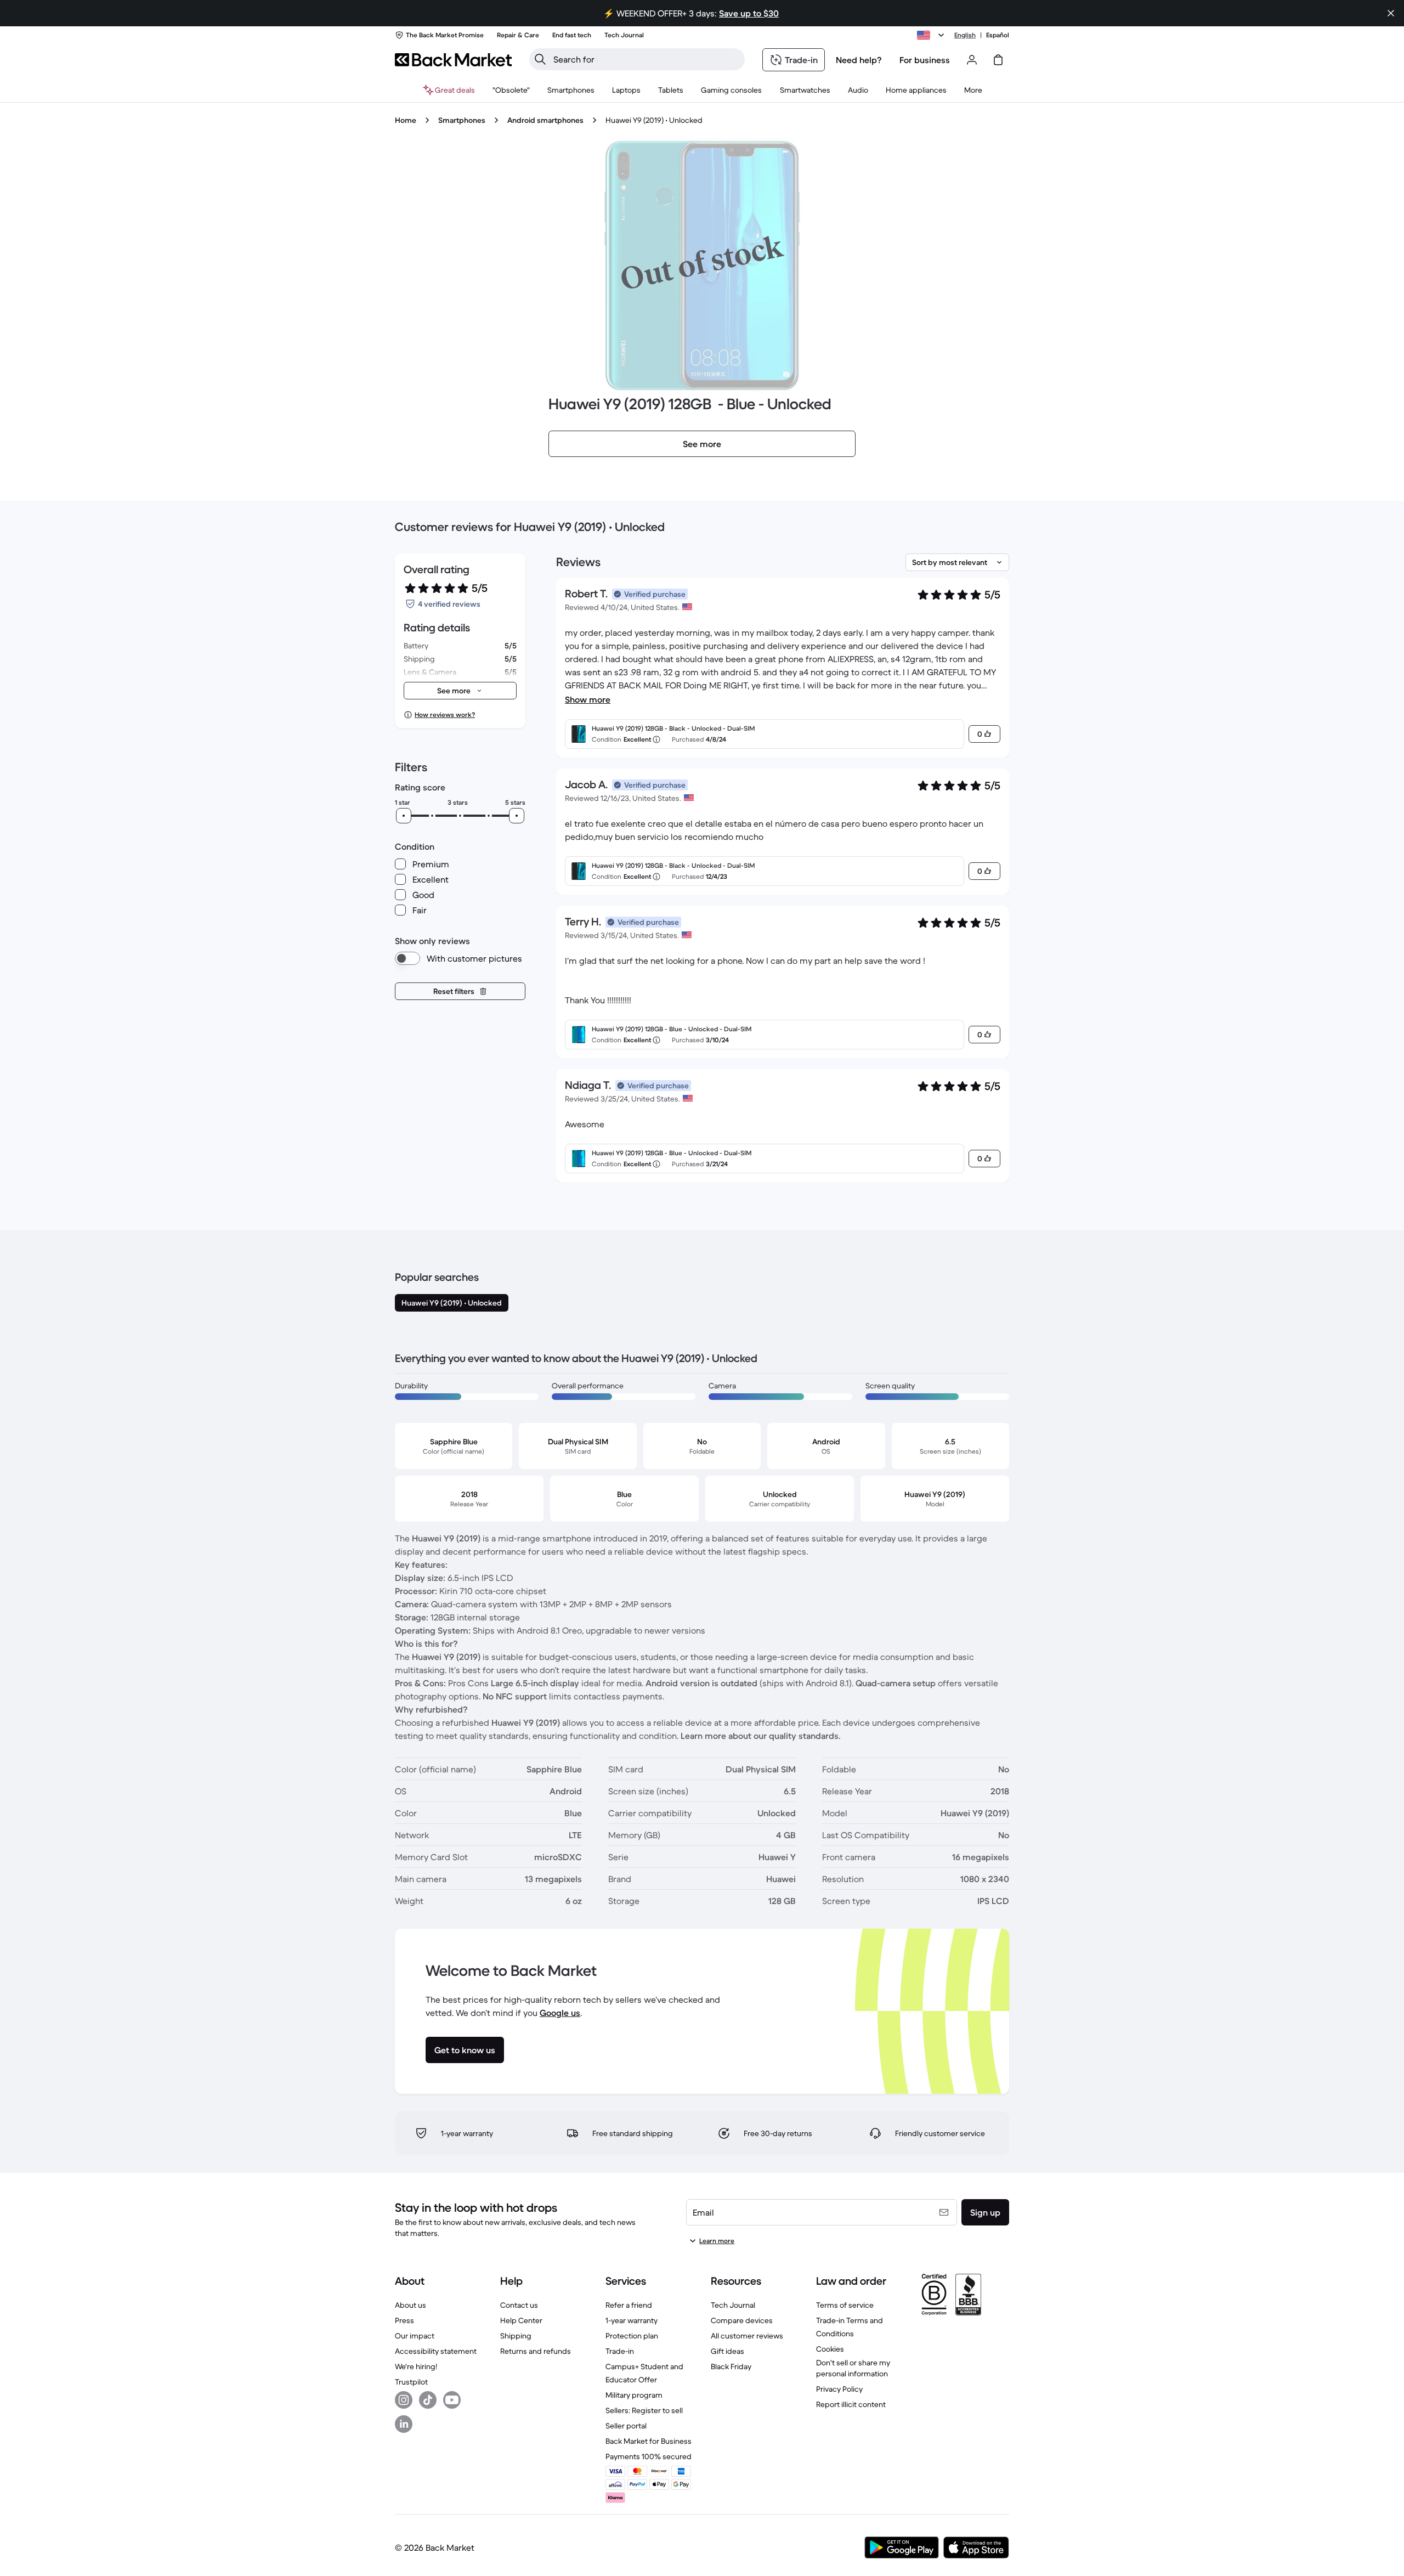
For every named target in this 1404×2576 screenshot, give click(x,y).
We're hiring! (416, 2366)
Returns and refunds (536, 2351)
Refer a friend (629, 2305)
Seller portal (626, 2426)
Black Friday (731, 2366)
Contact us (519, 2305)
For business (925, 60)
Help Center (521, 2320)
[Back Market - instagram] (404, 2400)
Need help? (859, 60)
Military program (634, 2395)
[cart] (998, 60)
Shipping (516, 2336)
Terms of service (845, 2305)
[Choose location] (932, 35)
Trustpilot (411, 2382)
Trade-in (620, 2351)
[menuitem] (571, 90)
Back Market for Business (649, 2441)
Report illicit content (851, 2404)
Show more (588, 699)
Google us (560, 2013)
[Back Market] (453, 60)
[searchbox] (646, 59)
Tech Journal (733, 2305)
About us (411, 2305)
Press (404, 2320)
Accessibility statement (436, 2351)
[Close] (1391, 13)
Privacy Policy (839, 2389)
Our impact (415, 2336)
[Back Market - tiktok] (428, 2400)
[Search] (540, 59)
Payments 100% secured (649, 2456)
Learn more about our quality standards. (761, 1736)
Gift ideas (728, 2351)
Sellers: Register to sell (644, 2410)
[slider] (404, 816)
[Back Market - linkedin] (404, 2424)
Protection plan (632, 2336)
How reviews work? (445, 714)
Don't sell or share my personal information (853, 2368)
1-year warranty (632, 2320)
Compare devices (742, 2320)
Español (998, 35)
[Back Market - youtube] (452, 2400)
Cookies (830, 2349)
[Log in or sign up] (972, 60)
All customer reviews (747, 2336)
